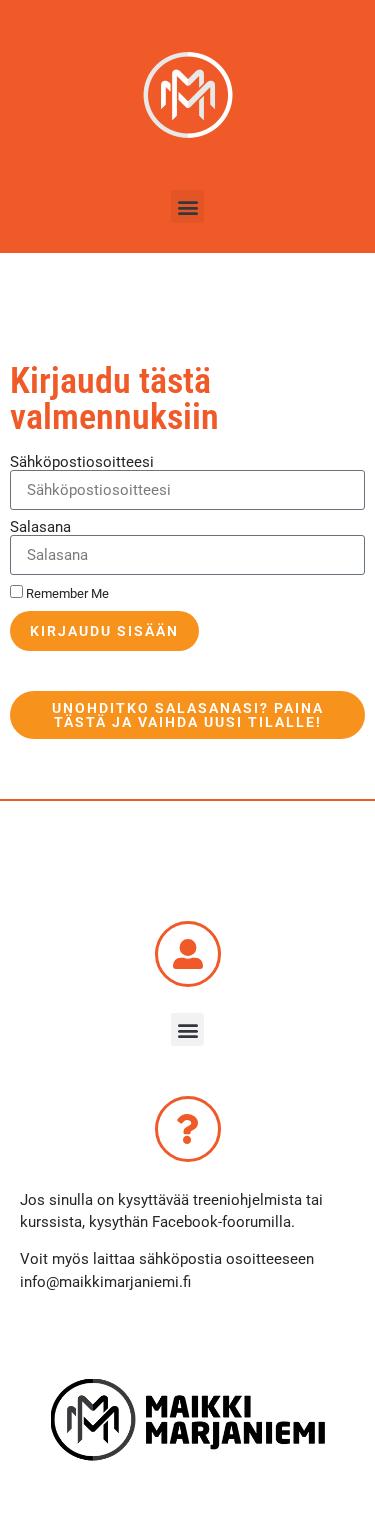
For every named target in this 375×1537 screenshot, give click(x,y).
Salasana (40, 527)
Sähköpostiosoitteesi (82, 462)
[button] (187, 206)
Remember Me (66, 593)
